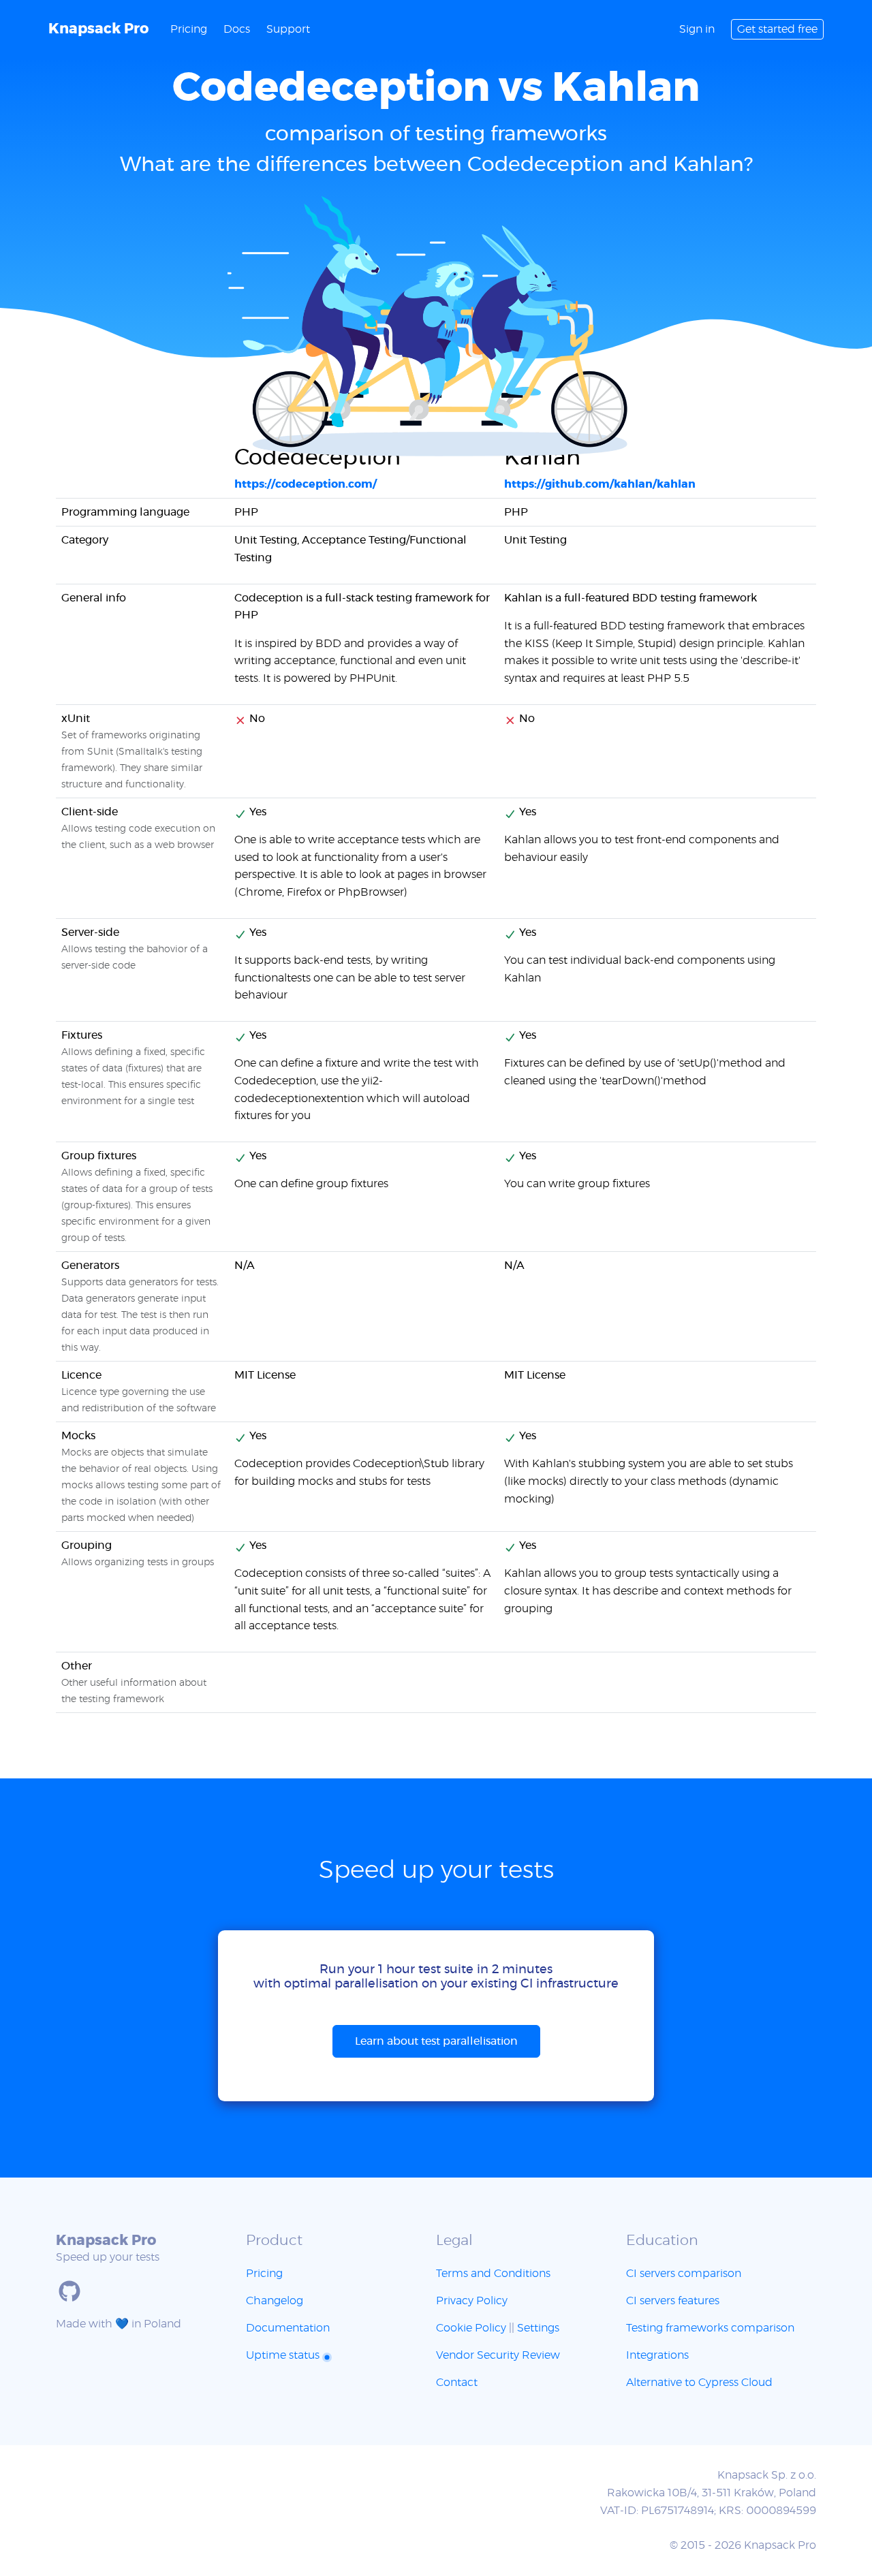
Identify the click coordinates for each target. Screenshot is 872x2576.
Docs (237, 29)
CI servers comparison (684, 2274)
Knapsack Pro (98, 29)
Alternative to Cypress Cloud (699, 2383)
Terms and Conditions (493, 2274)
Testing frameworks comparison (710, 2328)
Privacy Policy (472, 2301)
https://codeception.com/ (306, 484)
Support (288, 29)
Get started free (777, 29)
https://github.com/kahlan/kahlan (600, 484)
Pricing (189, 29)
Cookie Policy (471, 2328)
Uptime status (284, 2355)
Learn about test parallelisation (436, 2041)
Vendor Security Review (498, 2355)
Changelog (275, 2301)
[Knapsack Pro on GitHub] (69, 2291)
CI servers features (673, 2301)
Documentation (288, 2328)
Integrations (657, 2355)
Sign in (697, 29)
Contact (457, 2383)
